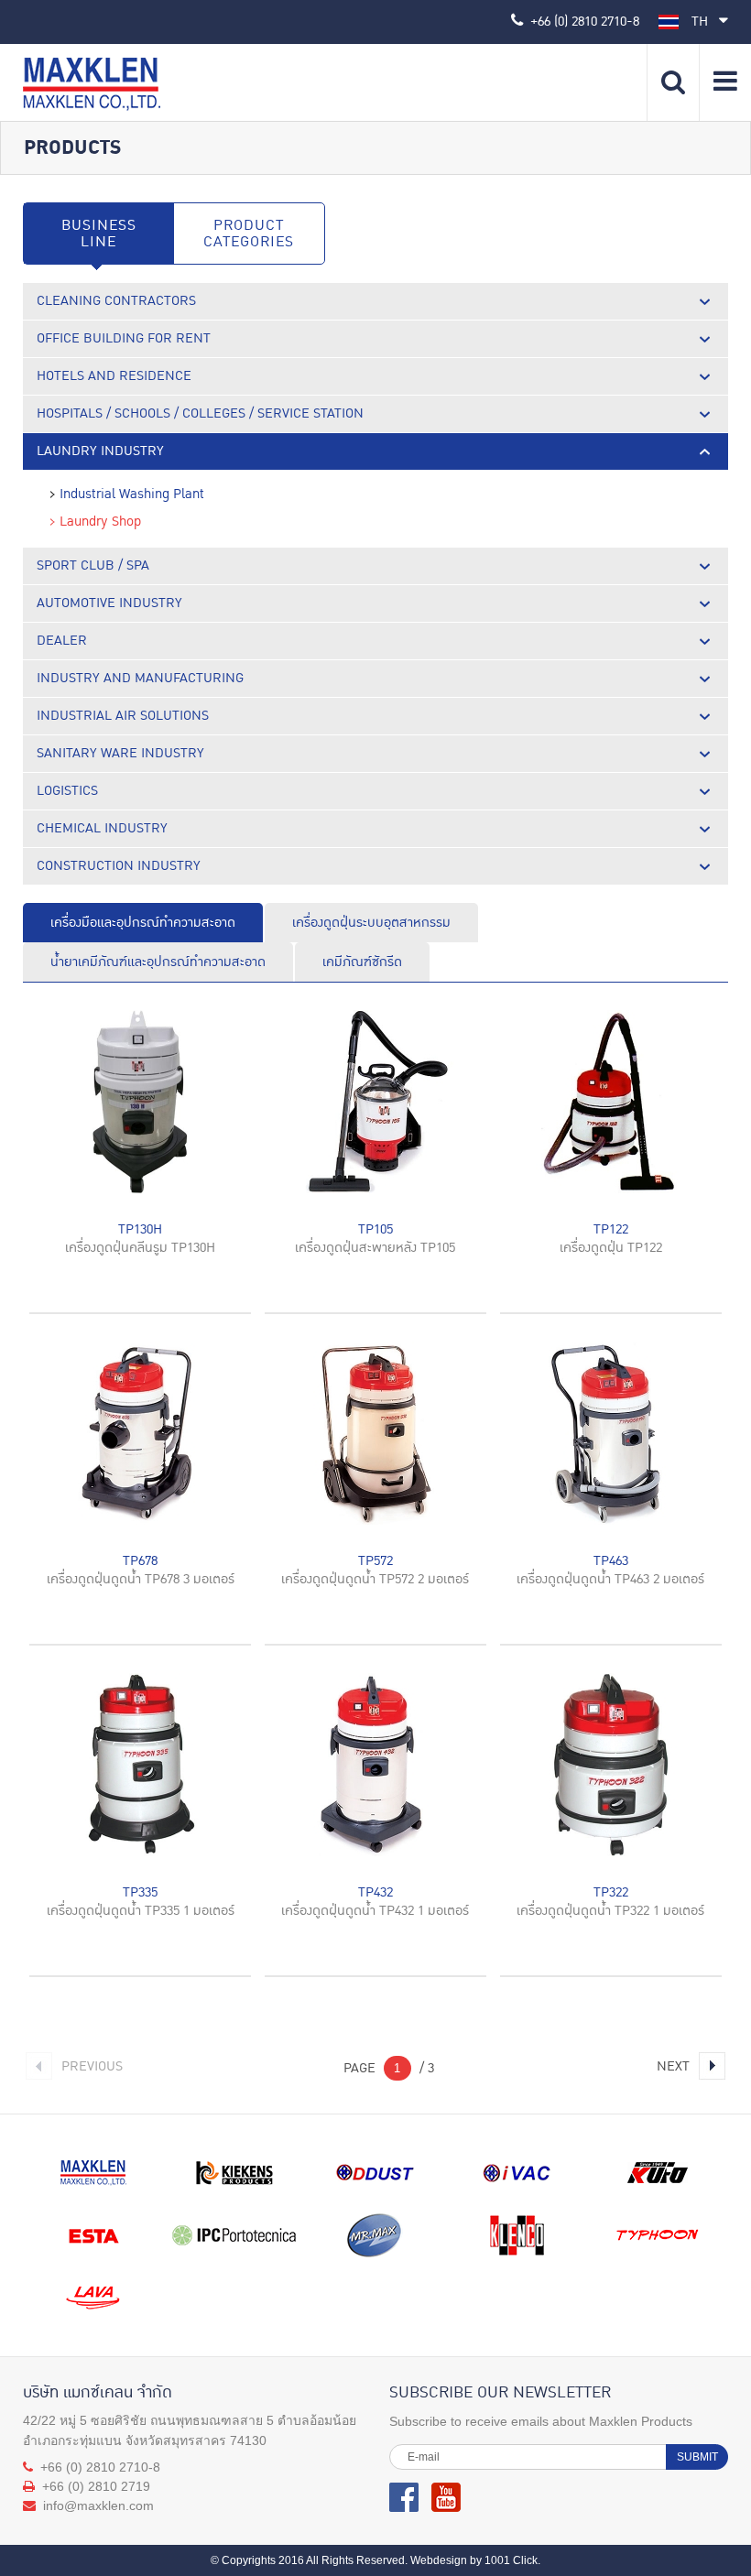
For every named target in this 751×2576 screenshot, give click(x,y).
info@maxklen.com (98, 2505)
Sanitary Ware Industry (120, 753)
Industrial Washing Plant (132, 495)
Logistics (67, 791)
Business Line (99, 234)
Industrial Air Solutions (123, 716)
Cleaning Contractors (116, 301)
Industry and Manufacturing (140, 678)
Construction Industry (119, 866)
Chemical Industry (102, 828)
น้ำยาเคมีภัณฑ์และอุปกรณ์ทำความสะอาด (158, 962)
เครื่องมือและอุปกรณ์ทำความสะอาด (143, 923)
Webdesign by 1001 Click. (475, 2560)
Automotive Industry (109, 603)
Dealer (62, 641)
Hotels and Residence (114, 376)
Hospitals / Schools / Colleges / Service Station (200, 413)
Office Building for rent (124, 338)
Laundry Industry (100, 451)
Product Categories (249, 234)
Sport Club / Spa (93, 565)
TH (702, 22)
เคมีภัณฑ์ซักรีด (362, 962)
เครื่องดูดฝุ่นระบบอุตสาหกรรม (371, 923)
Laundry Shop (100, 522)
